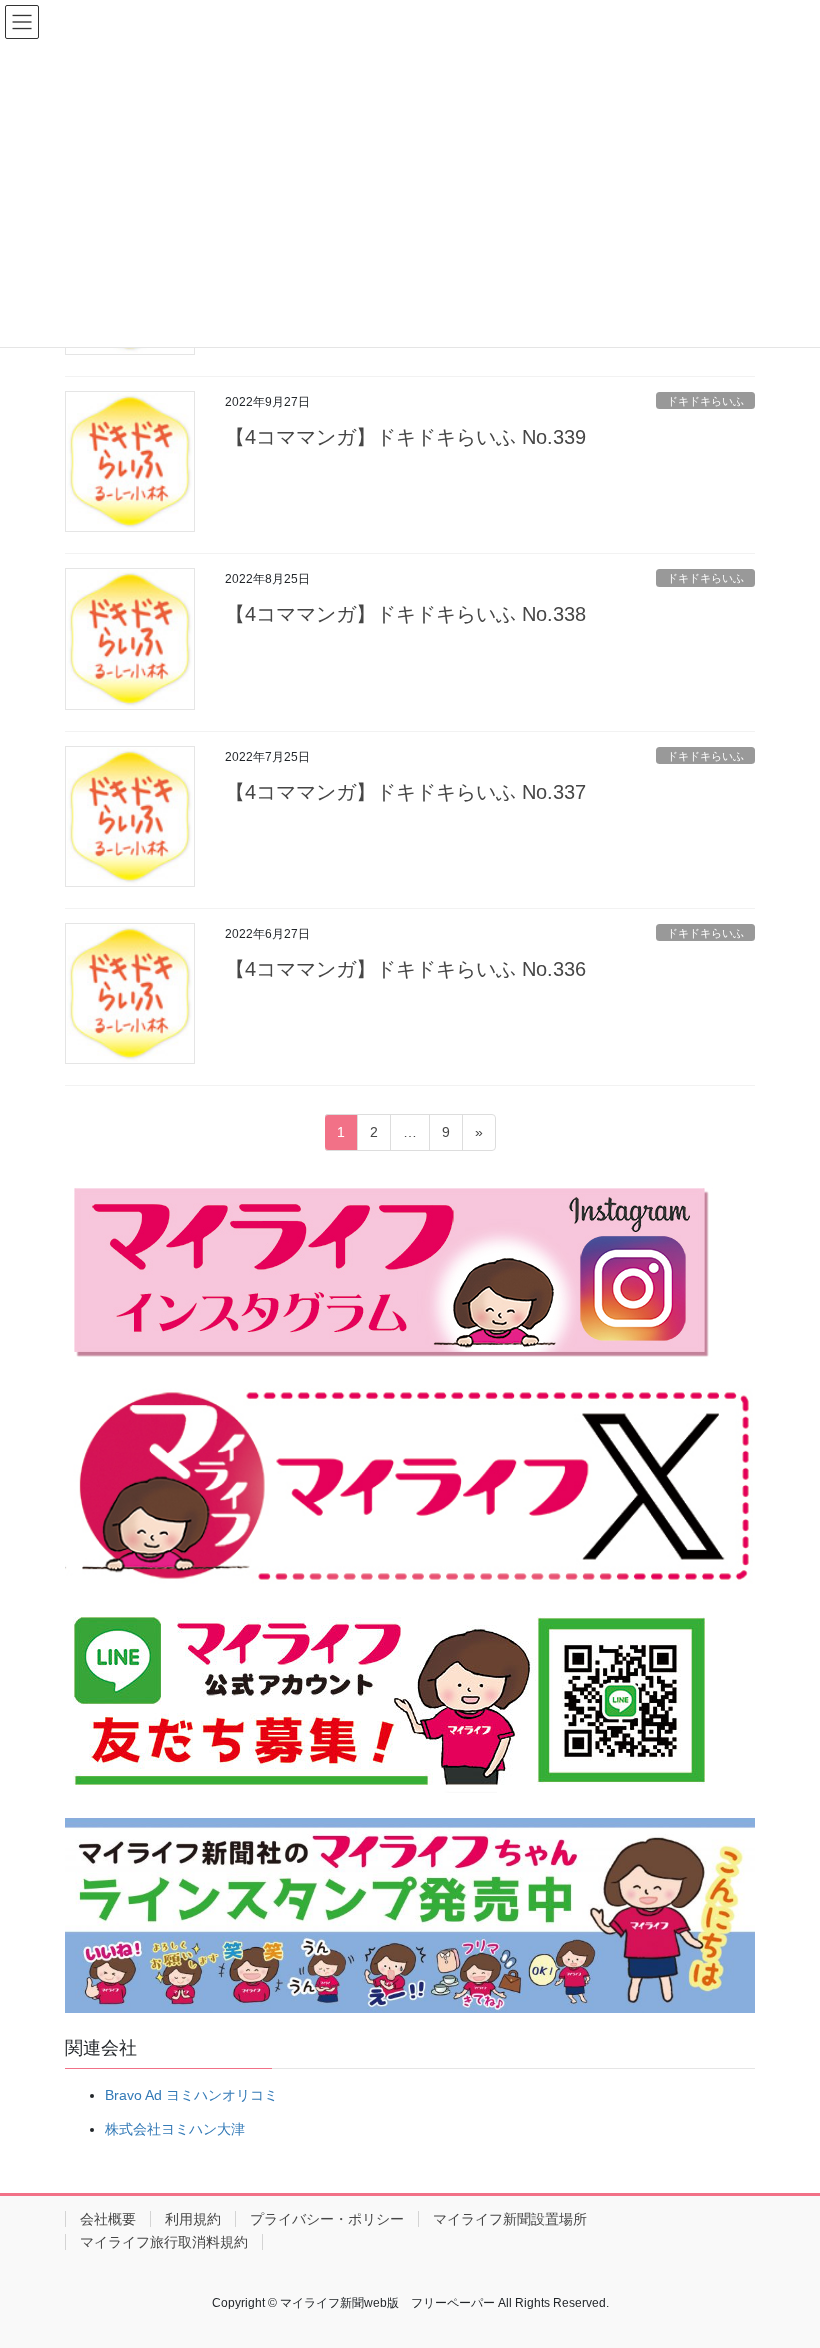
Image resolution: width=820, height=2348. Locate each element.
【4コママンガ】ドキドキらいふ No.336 (405, 969)
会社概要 (108, 2219)
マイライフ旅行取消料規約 (164, 2242)
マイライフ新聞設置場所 (510, 2219)
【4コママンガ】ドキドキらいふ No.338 (405, 614)
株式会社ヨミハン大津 (175, 2129)
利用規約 (193, 2219)
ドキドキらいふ (705, 401)
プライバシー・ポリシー (327, 2219)
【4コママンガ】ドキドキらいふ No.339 (405, 437)
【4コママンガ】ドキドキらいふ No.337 (405, 792)
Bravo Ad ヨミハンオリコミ (191, 2095)
